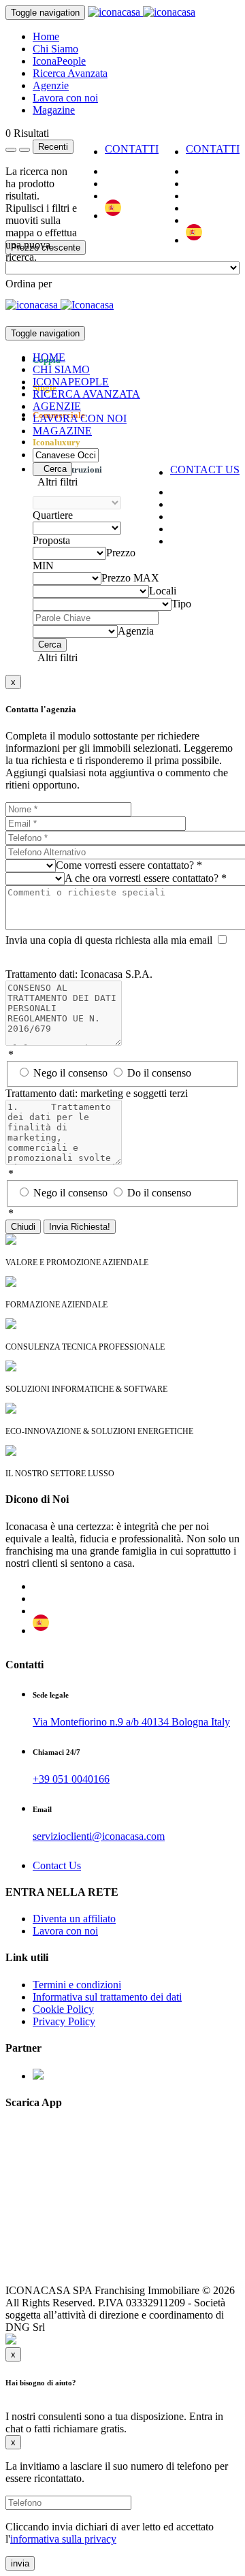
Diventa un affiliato (74, 1919)
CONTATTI (213, 149)
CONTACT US (205, 470)
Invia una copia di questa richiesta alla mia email (109, 940)
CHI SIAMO (61, 369)
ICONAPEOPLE (71, 382)
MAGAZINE (62, 431)
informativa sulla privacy (63, 2539)
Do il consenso (159, 1073)
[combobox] (29, 284)
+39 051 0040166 (71, 1779)
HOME (49, 357)
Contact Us (57, 1865)
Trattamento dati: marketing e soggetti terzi (97, 1093)
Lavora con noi (65, 98)
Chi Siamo (55, 49)
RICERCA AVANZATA (86, 394)
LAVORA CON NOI (80, 418)
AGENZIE (57, 406)
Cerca (52, 469)
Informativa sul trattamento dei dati (107, 1997)
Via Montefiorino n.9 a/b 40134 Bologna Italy (131, 1722)
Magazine (54, 110)
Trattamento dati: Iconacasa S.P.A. (79, 974)
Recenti (53, 147)
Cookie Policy (63, 2009)
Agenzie (51, 85)
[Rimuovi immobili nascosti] (24, 150)
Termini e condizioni (77, 1985)
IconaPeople (59, 61)
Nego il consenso (72, 1073)
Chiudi (23, 1227)
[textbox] (29, 284)
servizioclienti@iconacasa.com (99, 1836)
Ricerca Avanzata (70, 73)
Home (46, 36)
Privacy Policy (64, 2021)
